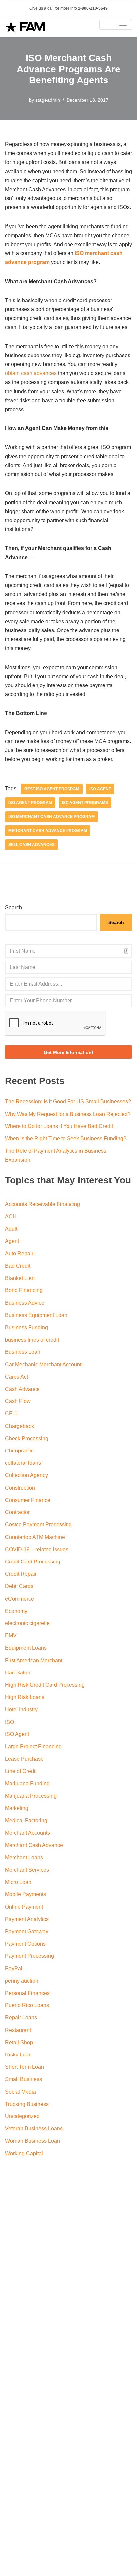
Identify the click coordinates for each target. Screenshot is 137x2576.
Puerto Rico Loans (27, 2005)
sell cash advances (31, 845)
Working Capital (24, 2153)
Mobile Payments (25, 1894)
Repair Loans (21, 2018)
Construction (20, 1488)
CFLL (12, 1414)
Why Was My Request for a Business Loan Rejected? (68, 1114)
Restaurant (18, 2030)
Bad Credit (18, 1266)
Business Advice (25, 1303)
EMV (11, 1636)
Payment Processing (29, 1956)
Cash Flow (18, 1401)
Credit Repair (21, 1574)
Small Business (23, 2079)
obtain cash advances (31, 373)
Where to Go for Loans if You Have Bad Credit (59, 1126)
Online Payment (24, 1907)
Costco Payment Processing (38, 1525)
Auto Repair (19, 1254)
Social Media (20, 2092)
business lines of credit (32, 1340)
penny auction (22, 1981)
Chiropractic (19, 1451)
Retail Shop (19, 2042)
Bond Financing (24, 1290)
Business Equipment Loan (36, 1315)
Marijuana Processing (31, 1796)
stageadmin (48, 100)
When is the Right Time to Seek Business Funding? (66, 1139)
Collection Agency (26, 1475)
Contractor (17, 1512)
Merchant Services (27, 1870)
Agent (12, 1241)
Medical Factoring (26, 1820)
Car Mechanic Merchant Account (43, 1365)
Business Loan (23, 1352)
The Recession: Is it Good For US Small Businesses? (68, 1101)
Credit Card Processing (33, 1562)
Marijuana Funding (27, 1784)
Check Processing (27, 1438)
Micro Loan (18, 1882)
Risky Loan (18, 2055)
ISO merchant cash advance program (52, 817)
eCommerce (19, 1599)
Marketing (17, 1808)
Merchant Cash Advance (34, 1845)
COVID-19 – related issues (37, 1549)
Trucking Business (27, 2104)
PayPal (14, 1969)
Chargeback (19, 1426)
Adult (11, 1229)
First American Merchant (34, 1660)
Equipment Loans (26, 1648)
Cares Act (16, 1377)
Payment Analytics (27, 1919)
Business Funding (26, 1327)
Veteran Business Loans (34, 2129)
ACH (11, 1216)
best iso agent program (52, 789)
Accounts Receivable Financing (43, 1204)
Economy (16, 1611)
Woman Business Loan (32, 2141)
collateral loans (23, 1463)
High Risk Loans (25, 1697)
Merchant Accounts (27, 1833)
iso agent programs (85, 803)
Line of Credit (21, 1771)
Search (13, 908)
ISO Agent (100, 789)
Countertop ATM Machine (35, 1537)
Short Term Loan (24, 2067)
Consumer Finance (28, 1500)
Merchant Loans (24, 1858)
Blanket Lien (20, 1278)
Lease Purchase (24, 1759)
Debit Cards (19, 1586)
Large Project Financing (33, 1747)
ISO (9, 1722)
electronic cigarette (27, 1623)
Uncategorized (22, 2116)
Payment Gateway (27, 1931)
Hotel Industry (21, 1709)
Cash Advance (22, 1389)
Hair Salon (18, 1673)
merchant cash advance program (48, 831)
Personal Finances (27, 1993)
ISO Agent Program (30, 803)
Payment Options (25, 1944)
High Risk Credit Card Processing (45, 1685)
